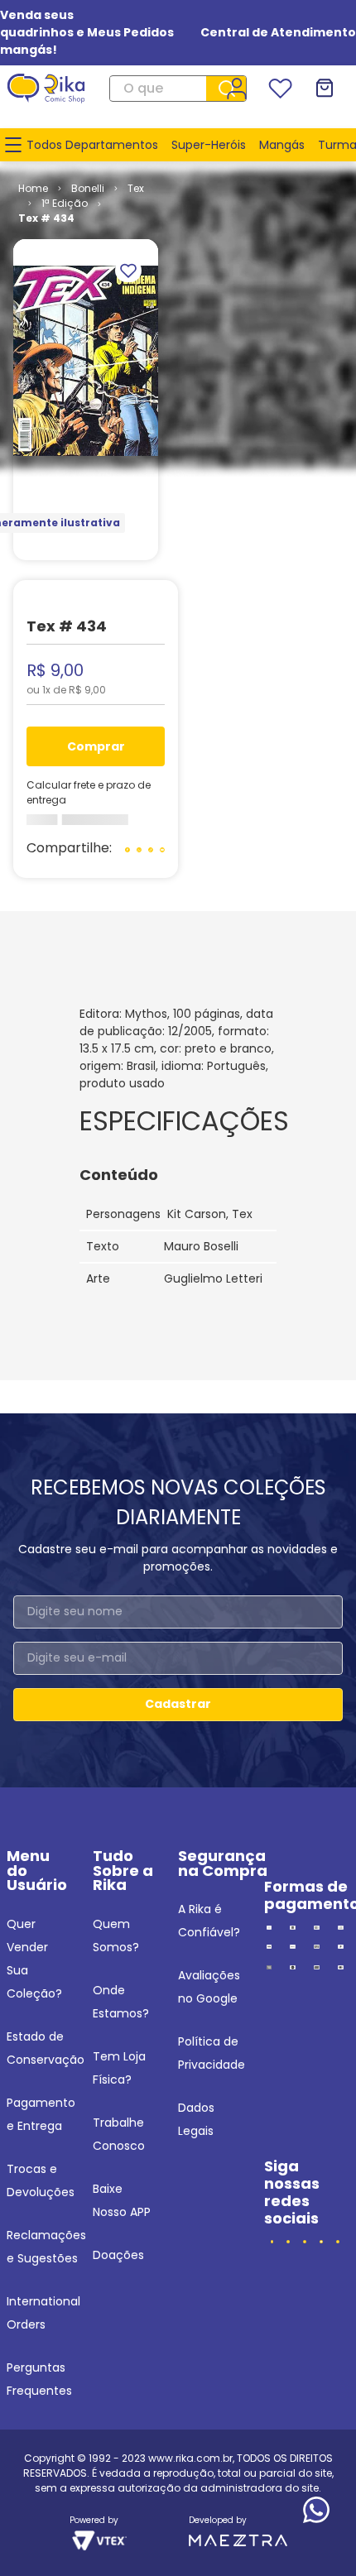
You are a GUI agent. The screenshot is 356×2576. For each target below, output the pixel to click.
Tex (136, 188)
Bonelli (88, 188)
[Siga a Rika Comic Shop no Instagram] (288, 2242)
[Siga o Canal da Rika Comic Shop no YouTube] (321, 2242)
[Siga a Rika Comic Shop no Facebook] (272, 2242)
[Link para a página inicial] (33, 189)
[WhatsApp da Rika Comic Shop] (338, 2242)
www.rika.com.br (190, 2458)
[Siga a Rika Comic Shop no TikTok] (305, 2242)
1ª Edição (65, 203)
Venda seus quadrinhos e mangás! (42, 32)
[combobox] (178, 89)
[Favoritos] (280, 89)
